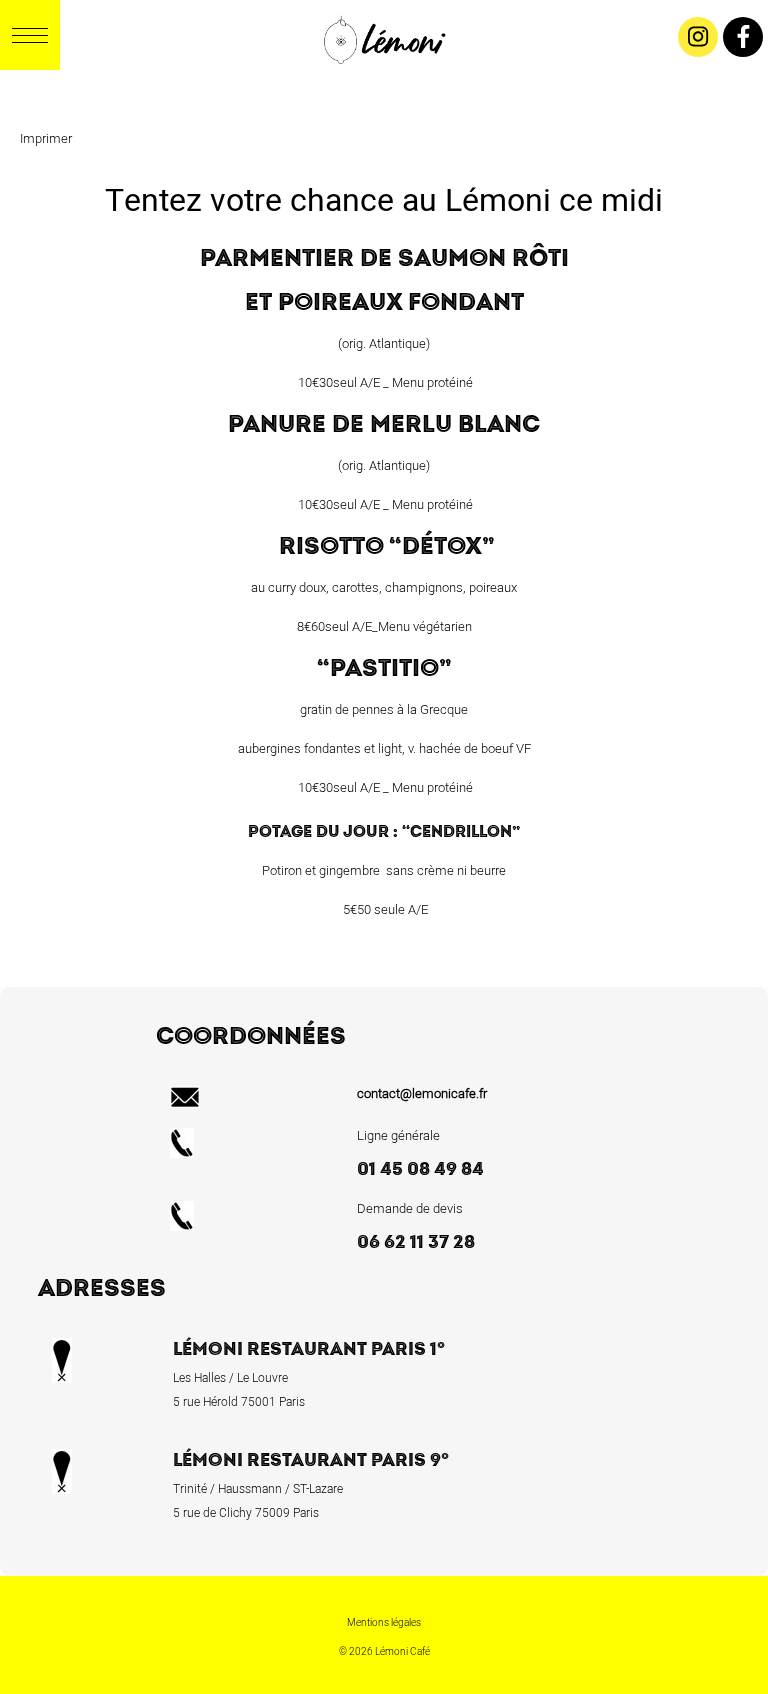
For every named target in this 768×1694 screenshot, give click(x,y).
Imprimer (46, 138)
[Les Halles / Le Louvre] (382, 85)
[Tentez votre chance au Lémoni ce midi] (412, 85)
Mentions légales (384, 1623)
